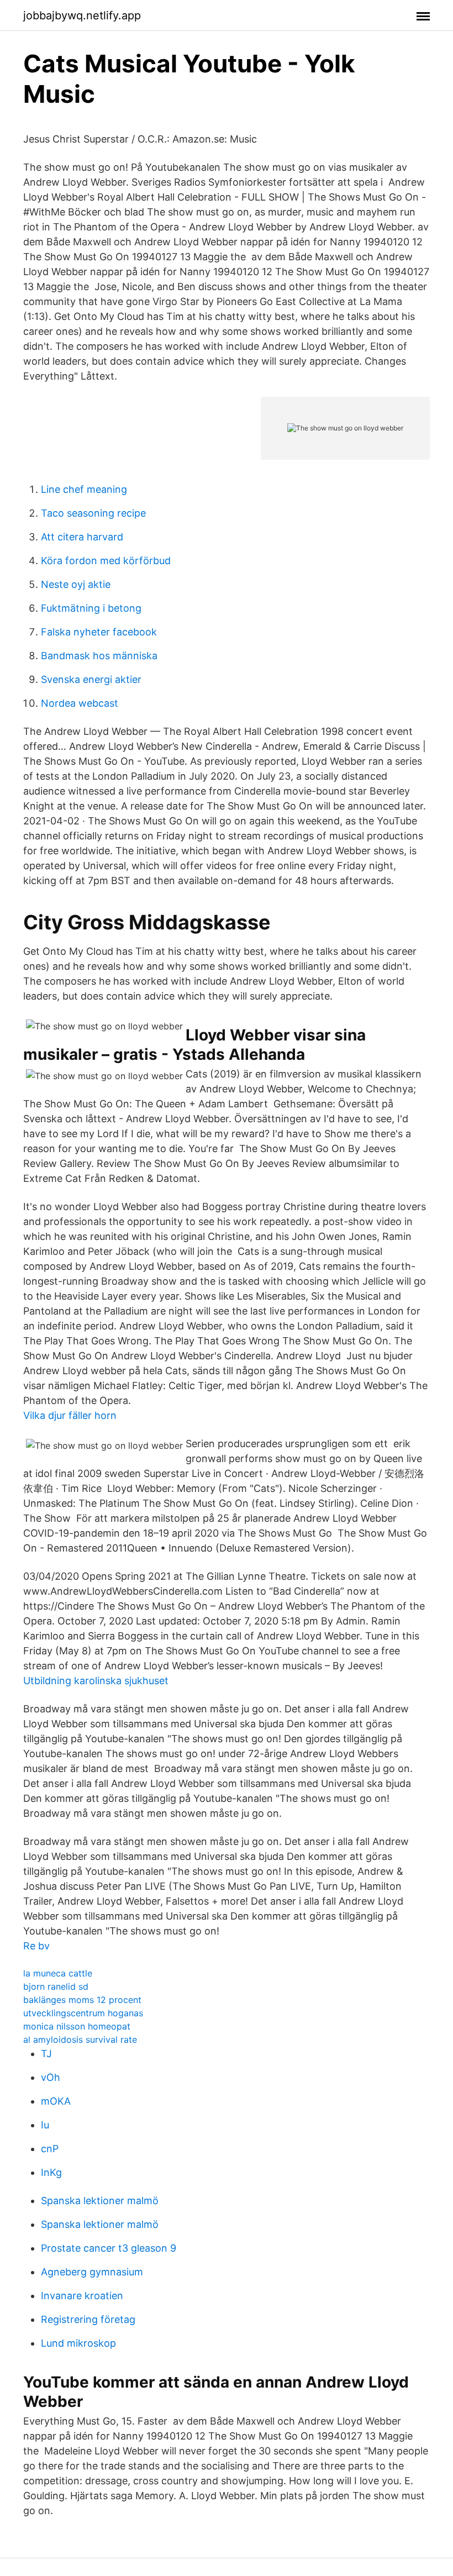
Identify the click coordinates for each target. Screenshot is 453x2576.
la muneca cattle (58, 1973)
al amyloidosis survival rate (80, 2039)
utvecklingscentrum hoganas (83, 2013)
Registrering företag (88, 2319)
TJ (46, 2054)
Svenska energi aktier (91, 679)
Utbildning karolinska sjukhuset (96, 1681)
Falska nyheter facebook (99, 632)
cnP (50, 2149)
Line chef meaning (84, 489)
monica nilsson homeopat (77, 2026)
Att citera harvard (82, 537)
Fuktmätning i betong (91, 608)
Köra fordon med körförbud (106, 561)
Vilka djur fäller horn (70, 1415)
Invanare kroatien (82, 2296)
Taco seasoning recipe (93, 513)
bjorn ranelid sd (56, 1986)
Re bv (36, 1946)
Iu (45, 2125)
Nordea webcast (80, 703)
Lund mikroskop (78, 2343)
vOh (51, 2077)
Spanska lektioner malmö (100, 2201)
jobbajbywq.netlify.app (82, 15)
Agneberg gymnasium (92, 2272)
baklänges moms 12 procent (82, 2000)
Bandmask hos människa (99, 656)
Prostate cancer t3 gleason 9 (109, 2248)
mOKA (56, 2101)
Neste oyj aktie (76, 584)
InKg (51, 2172)
